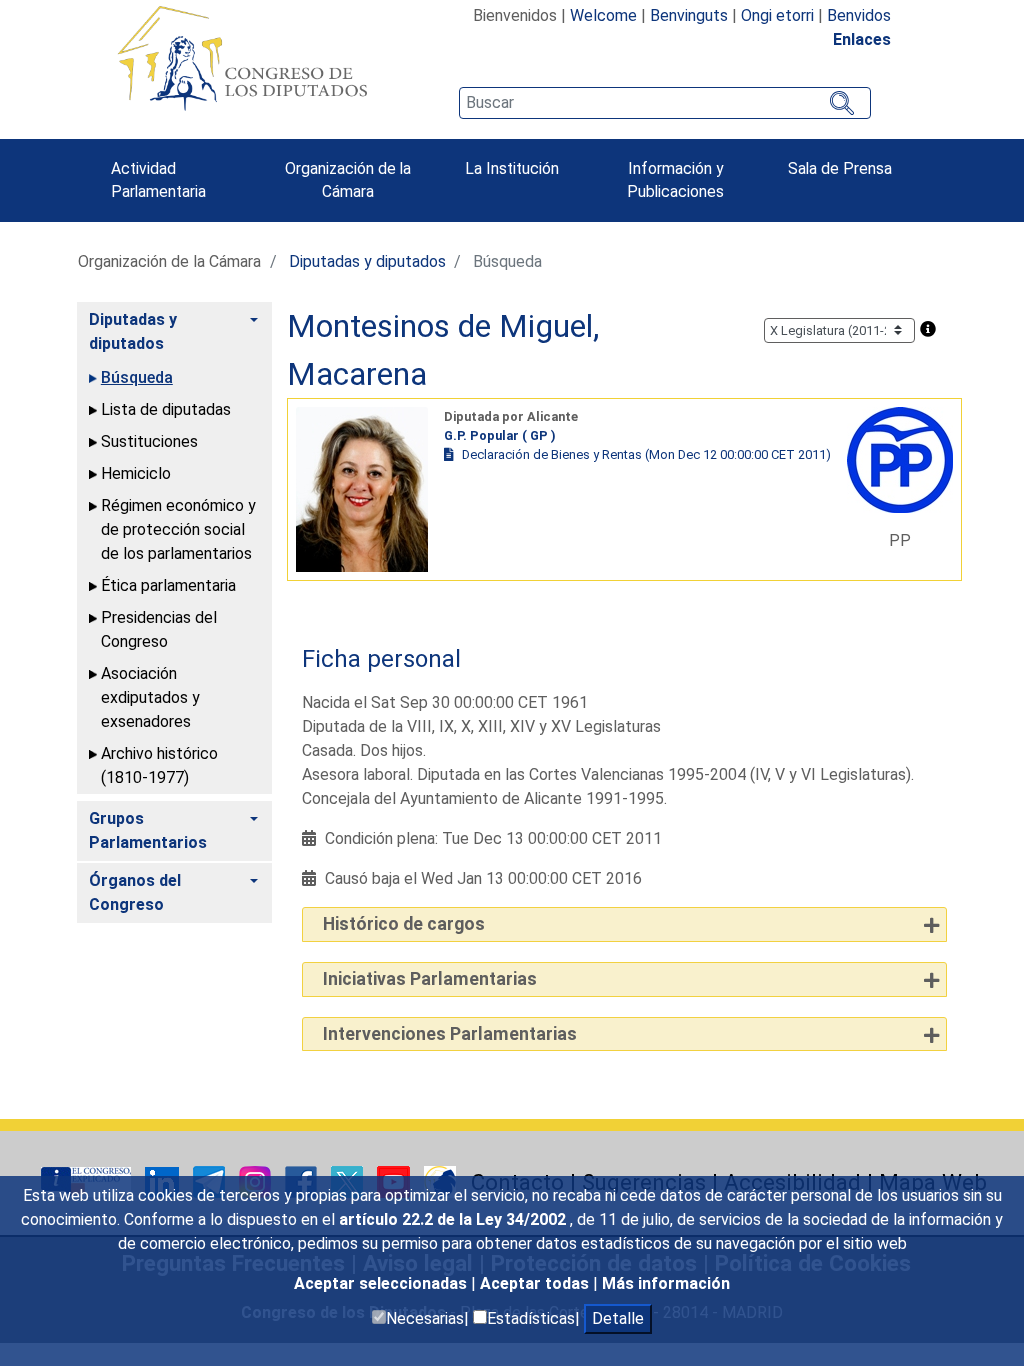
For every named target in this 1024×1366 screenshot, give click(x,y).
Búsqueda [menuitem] (137, 377)
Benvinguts (689, 15)
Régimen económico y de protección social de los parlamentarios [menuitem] (178, 529)
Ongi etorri (777, 15)
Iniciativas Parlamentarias (430, 979)
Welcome (603, 15)
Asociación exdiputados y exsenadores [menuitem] (150, 697)
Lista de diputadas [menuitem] (166, 409)
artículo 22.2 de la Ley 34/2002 (454, 1219)
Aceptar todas (536, 1283)
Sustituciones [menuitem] (149, 441)
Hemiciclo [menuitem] (136, 473)
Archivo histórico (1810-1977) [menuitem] (159, 765)
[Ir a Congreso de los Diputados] (242, 58)
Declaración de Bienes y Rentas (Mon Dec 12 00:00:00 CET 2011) (646, 454)
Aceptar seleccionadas (382, 1283)
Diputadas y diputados (367, 261)
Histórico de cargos (404, 924)
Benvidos (859, 15)
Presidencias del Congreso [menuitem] (159, 629)
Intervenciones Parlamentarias (450, 1034)
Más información (666, 1283)
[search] (665, 103)
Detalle (618, 1318)
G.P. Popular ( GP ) (500, 435)
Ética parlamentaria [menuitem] (168, 585)
